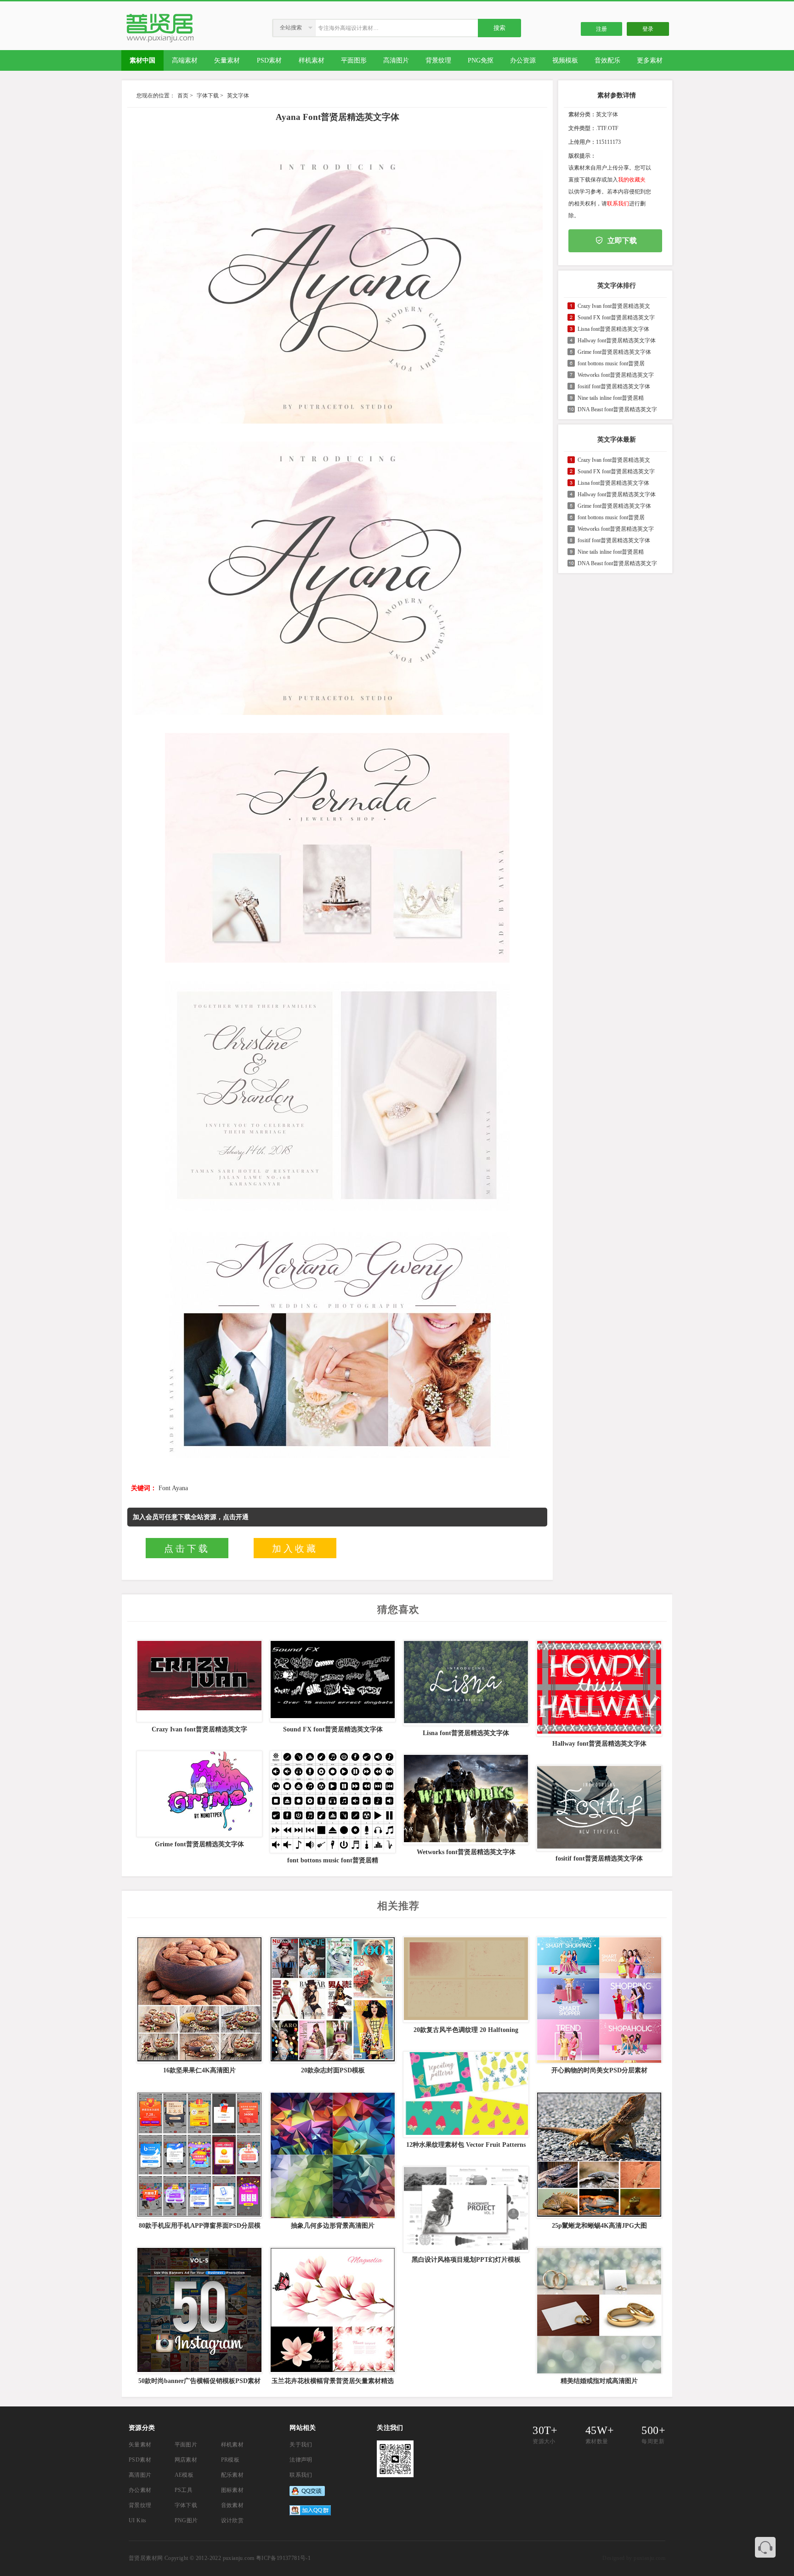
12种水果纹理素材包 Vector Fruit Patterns (466, 2145)
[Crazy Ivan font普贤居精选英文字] (198, 1681)
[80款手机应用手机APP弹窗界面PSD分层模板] (198, 2155)
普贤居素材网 (146, 2558)
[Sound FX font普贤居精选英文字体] (332, 1681)
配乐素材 (233, 2475)
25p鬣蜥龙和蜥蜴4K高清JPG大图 (599, 2226)
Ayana (180, 1488)
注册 (601, 29)
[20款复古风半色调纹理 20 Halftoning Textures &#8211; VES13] (465, 1980)
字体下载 (208, 96)
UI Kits (138, 2520)
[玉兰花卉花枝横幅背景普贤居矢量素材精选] (332, 2310)
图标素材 (233, 2490)
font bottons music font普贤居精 (333, 1860)
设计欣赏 (233, 2520)
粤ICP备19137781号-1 (283, 2558)
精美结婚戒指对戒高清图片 (599, 2381)
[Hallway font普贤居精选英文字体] (598, 1688)
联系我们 (618, 204)
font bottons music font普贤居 (611, 363)
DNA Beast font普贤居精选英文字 (617, 409)
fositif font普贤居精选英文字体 (614, 386)
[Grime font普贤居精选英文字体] (198, 1794)
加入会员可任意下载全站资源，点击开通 (191, 1517)
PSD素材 (140, 2460)
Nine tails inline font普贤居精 (611, 398)
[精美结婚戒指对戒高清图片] (598, 2310)
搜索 (499, 28)
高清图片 (140, 2475)
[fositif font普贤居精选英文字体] (598, 1808)
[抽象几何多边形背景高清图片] (332, 2155)
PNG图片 (186, 2520)
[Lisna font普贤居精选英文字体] (465, 1683)
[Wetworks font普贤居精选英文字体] (465, 1799)
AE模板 (184, 2475)
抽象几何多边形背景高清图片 (333, 2226)
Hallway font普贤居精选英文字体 (617, 340)
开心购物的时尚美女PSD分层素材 (599, 2070)
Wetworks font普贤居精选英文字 (616, 375)
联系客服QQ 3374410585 (765, 2547)
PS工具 (184, 2490)
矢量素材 (140, 2445)
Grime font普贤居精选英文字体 (614, 352)
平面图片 (186, 2445)
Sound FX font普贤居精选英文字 (616, 318)
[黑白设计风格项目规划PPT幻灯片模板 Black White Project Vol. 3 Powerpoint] (465, 2209)
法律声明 (301, 2460)
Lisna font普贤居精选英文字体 (613, 329)
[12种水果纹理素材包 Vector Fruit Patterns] (465, 2094)
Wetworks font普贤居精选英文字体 (466, 1852)
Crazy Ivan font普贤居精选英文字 (199, 1729)
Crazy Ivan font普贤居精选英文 (614, 306)
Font (164, 1488)
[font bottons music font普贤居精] (332, 1802)
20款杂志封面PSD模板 (333, 2070)
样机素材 (233, 2445)
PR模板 (230, 2460)
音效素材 (233, 2505)
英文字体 (238, 96)
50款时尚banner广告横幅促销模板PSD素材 (199, 2381)
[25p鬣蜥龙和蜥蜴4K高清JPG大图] (598, 2155)
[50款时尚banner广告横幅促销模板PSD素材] (198, 2310)
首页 (183, 96)
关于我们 (301, 2445)
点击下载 (187, 1549)
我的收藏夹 (632, 180)
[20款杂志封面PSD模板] (332, 2000)
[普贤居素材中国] (162, 41)
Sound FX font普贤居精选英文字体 (333, 1729)
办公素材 (140, 2490)
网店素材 (186, 2460)
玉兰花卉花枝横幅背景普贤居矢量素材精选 (333, 2381)
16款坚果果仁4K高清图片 (199, 2070)
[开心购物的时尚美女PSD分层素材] (598, 2000)
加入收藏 (295, 1549)
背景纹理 (140, 2505)
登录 (648, 29)
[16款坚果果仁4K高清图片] (198, 2000)
